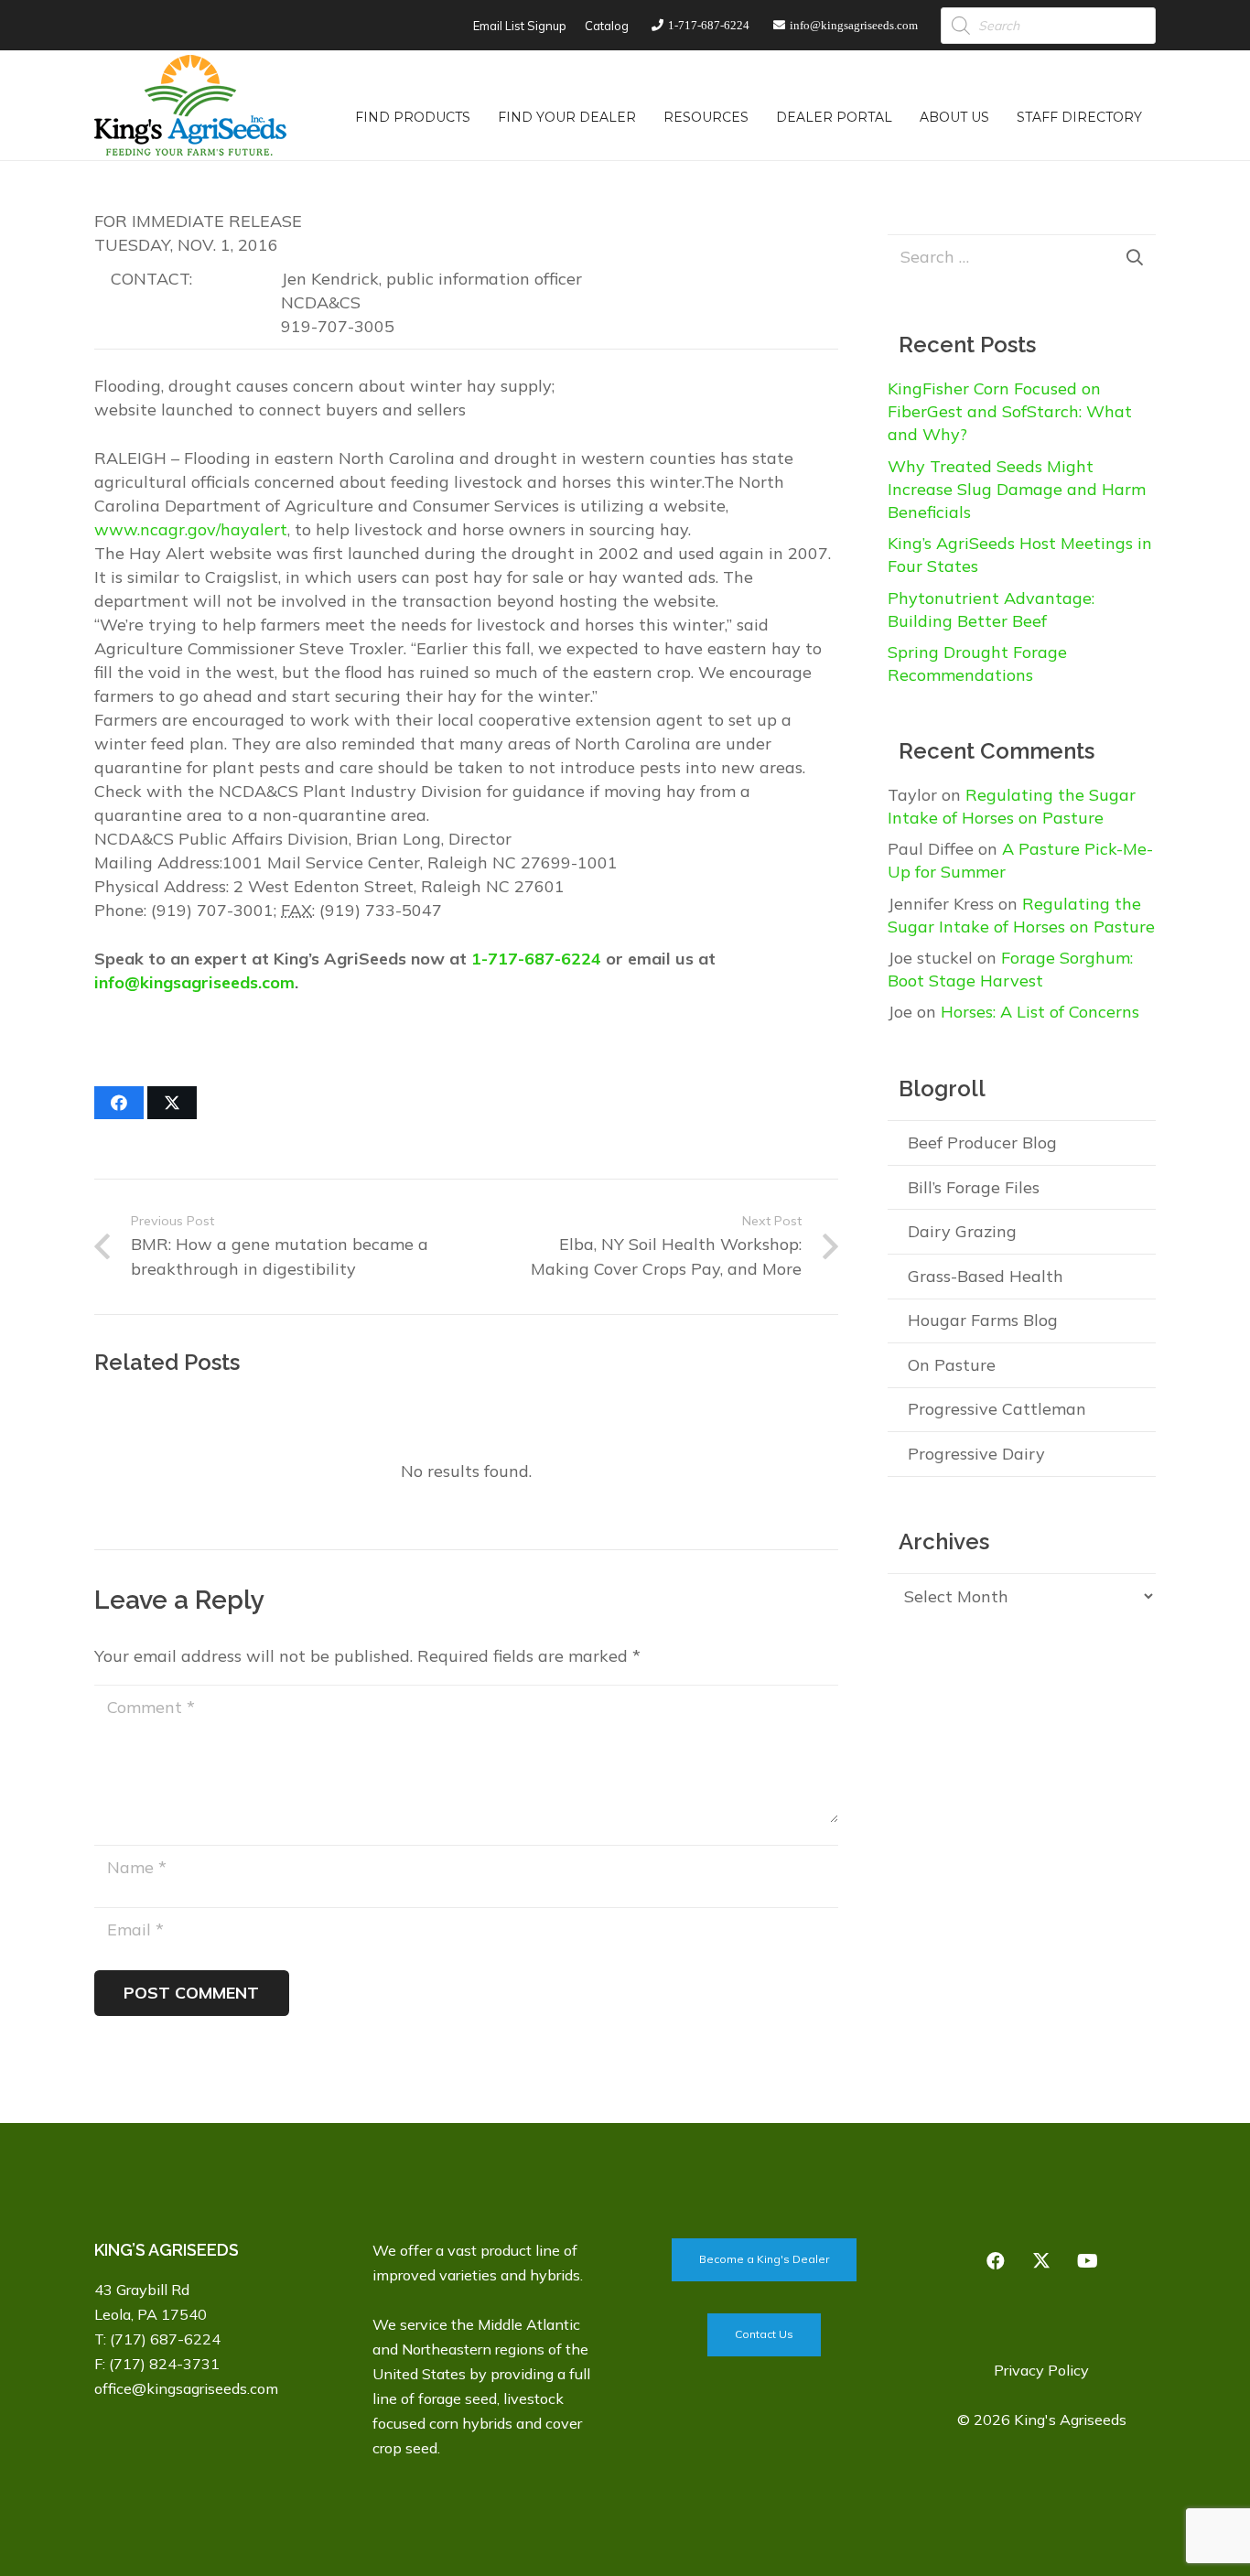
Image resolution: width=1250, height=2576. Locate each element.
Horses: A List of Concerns (1040, 1012)
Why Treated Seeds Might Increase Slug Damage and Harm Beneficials (1017, 489)
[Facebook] (996, 2261)
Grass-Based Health (986, 1276)
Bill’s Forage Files (974, 1187)
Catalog (607, 26)
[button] (482, 117)
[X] (1041, 2261)
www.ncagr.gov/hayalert (191, 529)
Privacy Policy (1041, 2370)
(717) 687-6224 (165, 2339)
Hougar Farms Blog (983, 1320)
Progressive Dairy (976, 1454)
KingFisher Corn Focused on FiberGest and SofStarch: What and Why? (1010, 411)
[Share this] (119, 1103)
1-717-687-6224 (536, 959)
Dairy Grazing (962, 1231)
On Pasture (952, 1365)
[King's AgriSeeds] (190, 105)
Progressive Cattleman (997, 1409)
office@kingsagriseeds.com (186, 2388)
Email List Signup (520, 26)
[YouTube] (1087, 2261)
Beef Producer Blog (982, 1142)
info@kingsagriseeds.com (194, 982)
